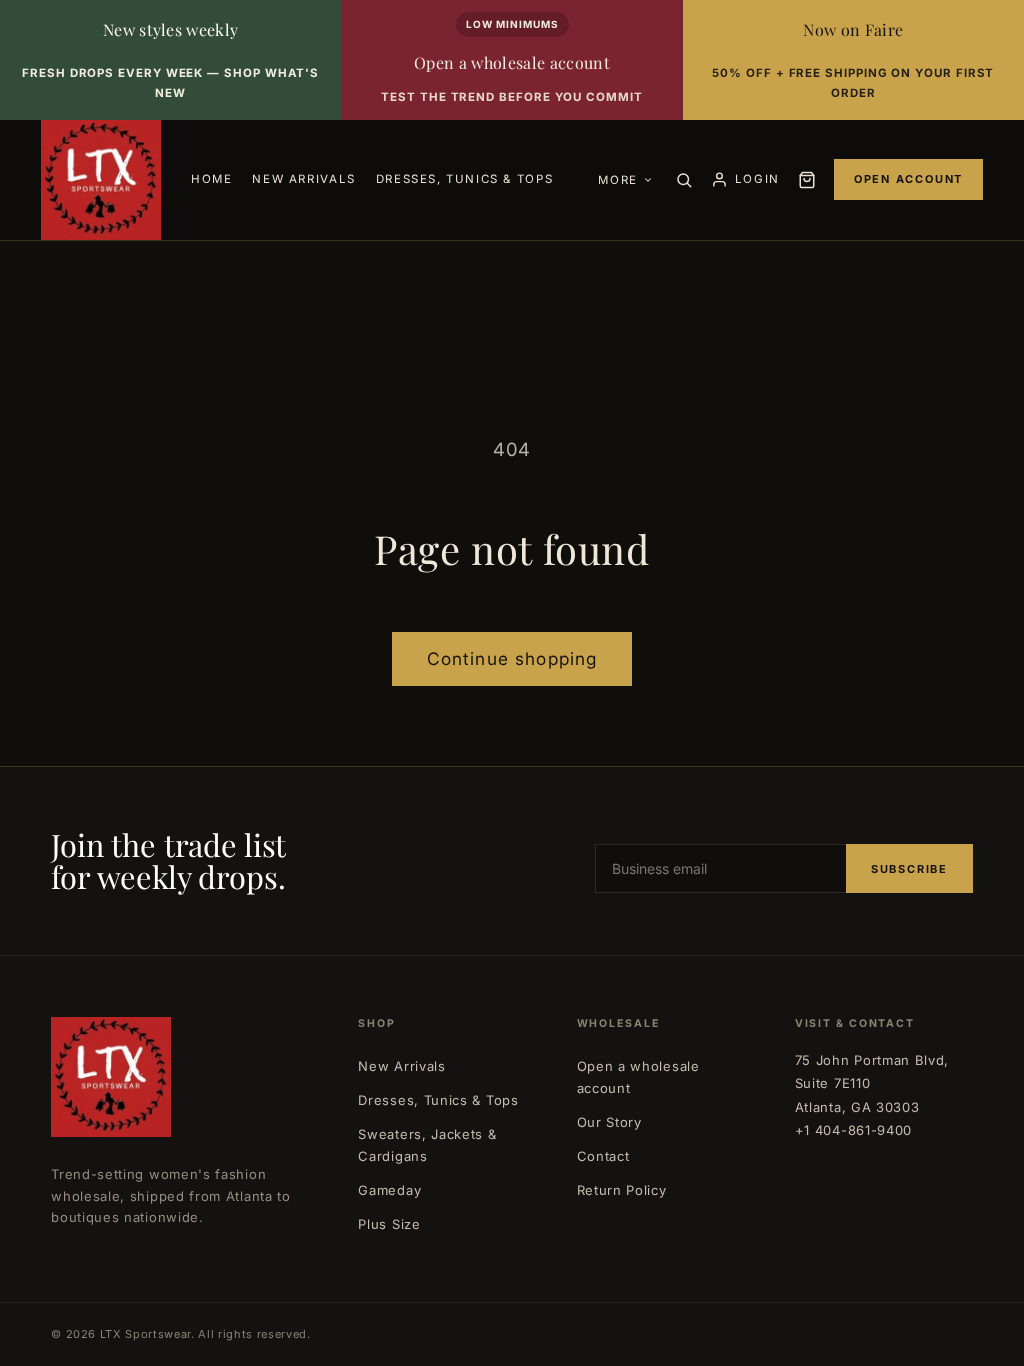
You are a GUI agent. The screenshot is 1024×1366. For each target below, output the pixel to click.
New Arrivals (401, 1066)
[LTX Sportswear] (101, 180)
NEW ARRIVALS (303, 179)
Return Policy (622, 1190)
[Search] (684, 180)
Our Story (609, 1122)
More (617, 180)
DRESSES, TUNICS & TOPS (464, 179)
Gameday (389, 1190)
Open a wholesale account (638, 1077)
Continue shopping (512, 658)
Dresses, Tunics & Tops (438, 1100)
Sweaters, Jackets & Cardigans (427, 1145)
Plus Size (389, 1224)
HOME (211, 179)
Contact (603, 1156)
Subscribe (909, 869)
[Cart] (807, 180)
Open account (908, 179)
